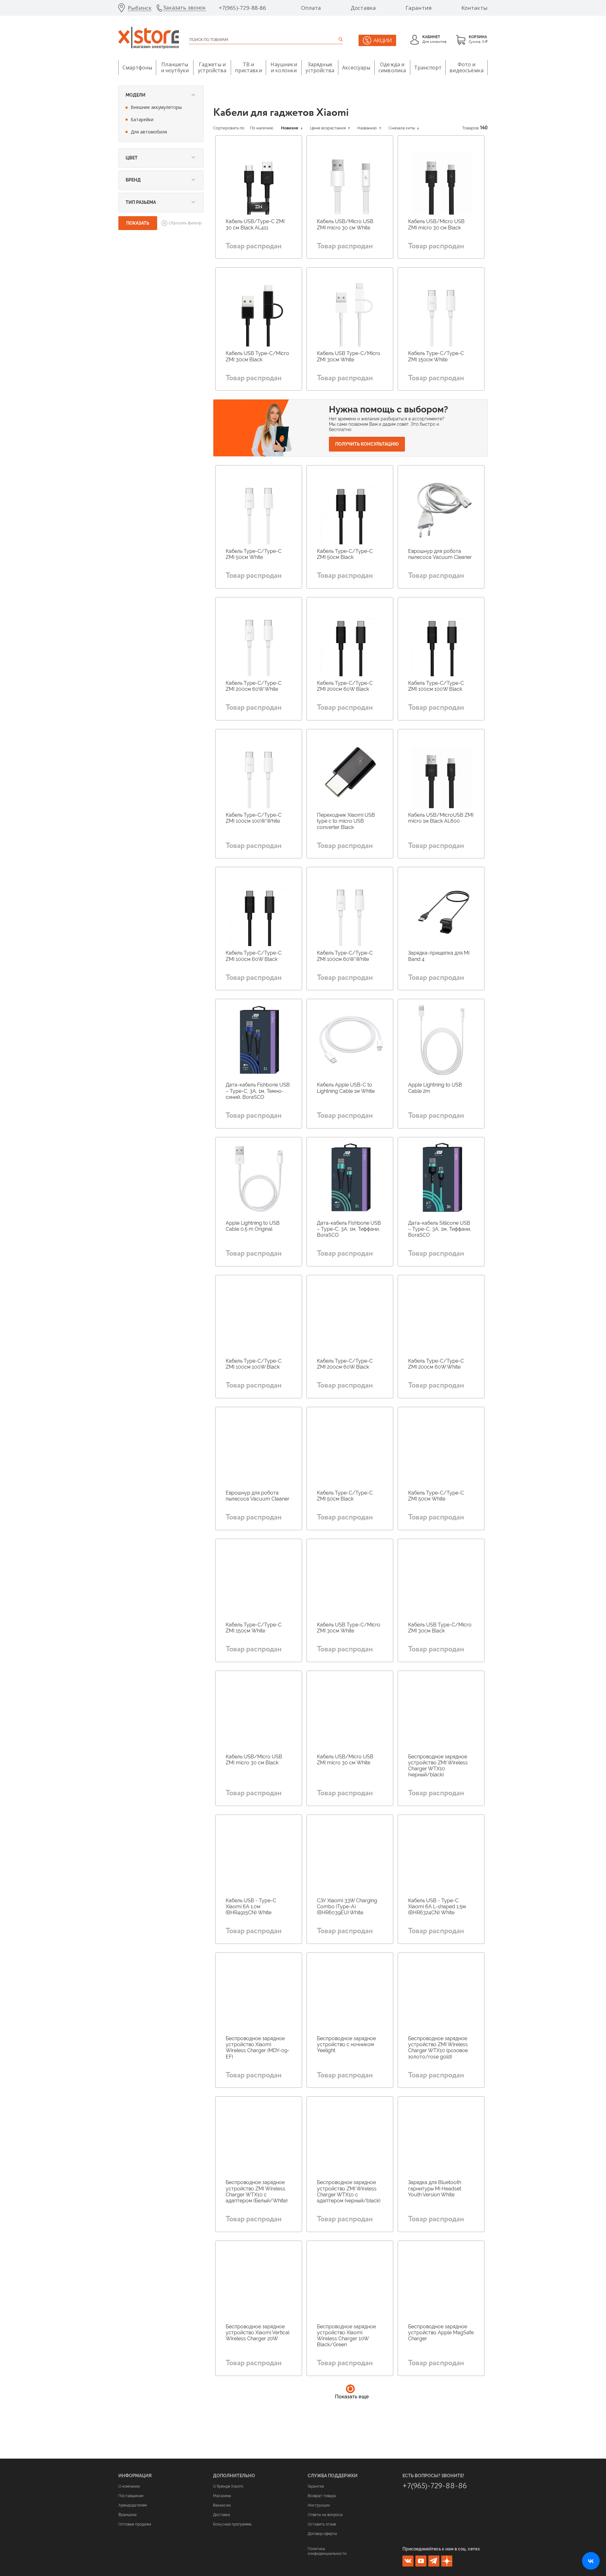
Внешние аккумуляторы (156, 107)
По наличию (262, 128)
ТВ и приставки (248, 67)
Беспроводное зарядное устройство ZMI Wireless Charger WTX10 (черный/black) (438, 1766)
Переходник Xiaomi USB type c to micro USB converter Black (346, 821)
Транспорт (428, 68)
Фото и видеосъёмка (466, 67)
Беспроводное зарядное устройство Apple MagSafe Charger (441, 2333)
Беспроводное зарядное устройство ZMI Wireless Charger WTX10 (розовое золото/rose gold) (438, 2048)
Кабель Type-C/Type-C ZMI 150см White (436, 356)
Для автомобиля (149, 132)
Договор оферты (322, 2534)
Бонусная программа (232, 2524)
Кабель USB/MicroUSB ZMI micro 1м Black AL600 (441, 818)
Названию (368, 128)
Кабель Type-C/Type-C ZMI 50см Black (345, 554)
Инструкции (319, 2505)
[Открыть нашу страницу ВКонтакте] (591, 2561)
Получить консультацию (367, 444)
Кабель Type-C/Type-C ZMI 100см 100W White (254, 818)
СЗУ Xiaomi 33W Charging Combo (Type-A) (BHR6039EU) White (347, 1907)
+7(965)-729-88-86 (243, 8)
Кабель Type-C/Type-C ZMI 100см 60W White (345, 956)
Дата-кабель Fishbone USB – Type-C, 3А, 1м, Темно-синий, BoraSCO (258, 1091)
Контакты (475, 8)
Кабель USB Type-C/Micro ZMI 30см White (349, 356)
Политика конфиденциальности (327, 2551)
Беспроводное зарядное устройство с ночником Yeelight (346, 2044)
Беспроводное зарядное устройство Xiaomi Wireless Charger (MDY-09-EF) (258, 2048)
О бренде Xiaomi (228, 2486)
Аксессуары (356, 68)
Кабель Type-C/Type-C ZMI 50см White (254, 554)
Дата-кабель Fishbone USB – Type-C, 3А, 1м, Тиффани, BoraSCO (349, 1229)
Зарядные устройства (320, 67)
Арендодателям (133, 2505)
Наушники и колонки (284, 67)
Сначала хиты (402, 128)
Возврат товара (322, 2496)
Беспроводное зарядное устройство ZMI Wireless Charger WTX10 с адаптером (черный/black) (349, 2191)
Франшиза (128, 2515)
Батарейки (142, 119)
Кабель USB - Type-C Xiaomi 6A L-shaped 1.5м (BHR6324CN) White (437, 1907)
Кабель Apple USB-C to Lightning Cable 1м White (346, 1088)
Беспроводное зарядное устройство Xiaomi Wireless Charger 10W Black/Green (346, 2336)
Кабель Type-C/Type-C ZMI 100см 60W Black (254, 956)
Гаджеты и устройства (212, 67)
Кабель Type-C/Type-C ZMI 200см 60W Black (345, 686)
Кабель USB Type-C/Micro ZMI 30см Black (257, 356)
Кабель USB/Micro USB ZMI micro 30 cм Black (436, 224)
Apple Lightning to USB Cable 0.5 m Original (253, 1226)
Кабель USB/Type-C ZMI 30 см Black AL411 (255, 224)
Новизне (290, 128)
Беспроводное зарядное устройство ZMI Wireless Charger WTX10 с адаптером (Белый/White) (257, 2191)
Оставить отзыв (322, 2524)
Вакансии (222, 2505)
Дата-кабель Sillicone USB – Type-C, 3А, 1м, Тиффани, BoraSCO (440, 1229)
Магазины (222, 2496)
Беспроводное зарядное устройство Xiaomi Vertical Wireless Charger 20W (258, 2333)
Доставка (363, 8)
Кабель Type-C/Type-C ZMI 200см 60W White (254, 686)
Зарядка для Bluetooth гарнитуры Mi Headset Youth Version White (435, 2188)
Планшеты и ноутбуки (175, 67)
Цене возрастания (328, 128)
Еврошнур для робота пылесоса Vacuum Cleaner (440, 554)
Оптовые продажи (135, 2524)
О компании (129, 2486)
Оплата (311, 8)
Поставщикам (131, 2496)
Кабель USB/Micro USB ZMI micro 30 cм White (345, 224)
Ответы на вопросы (325, 2515)
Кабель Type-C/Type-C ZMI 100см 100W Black (436, 686)
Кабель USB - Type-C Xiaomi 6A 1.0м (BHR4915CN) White (251, 1907)
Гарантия (419, 8)
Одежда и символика (392, 67)
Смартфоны (137, 68)
